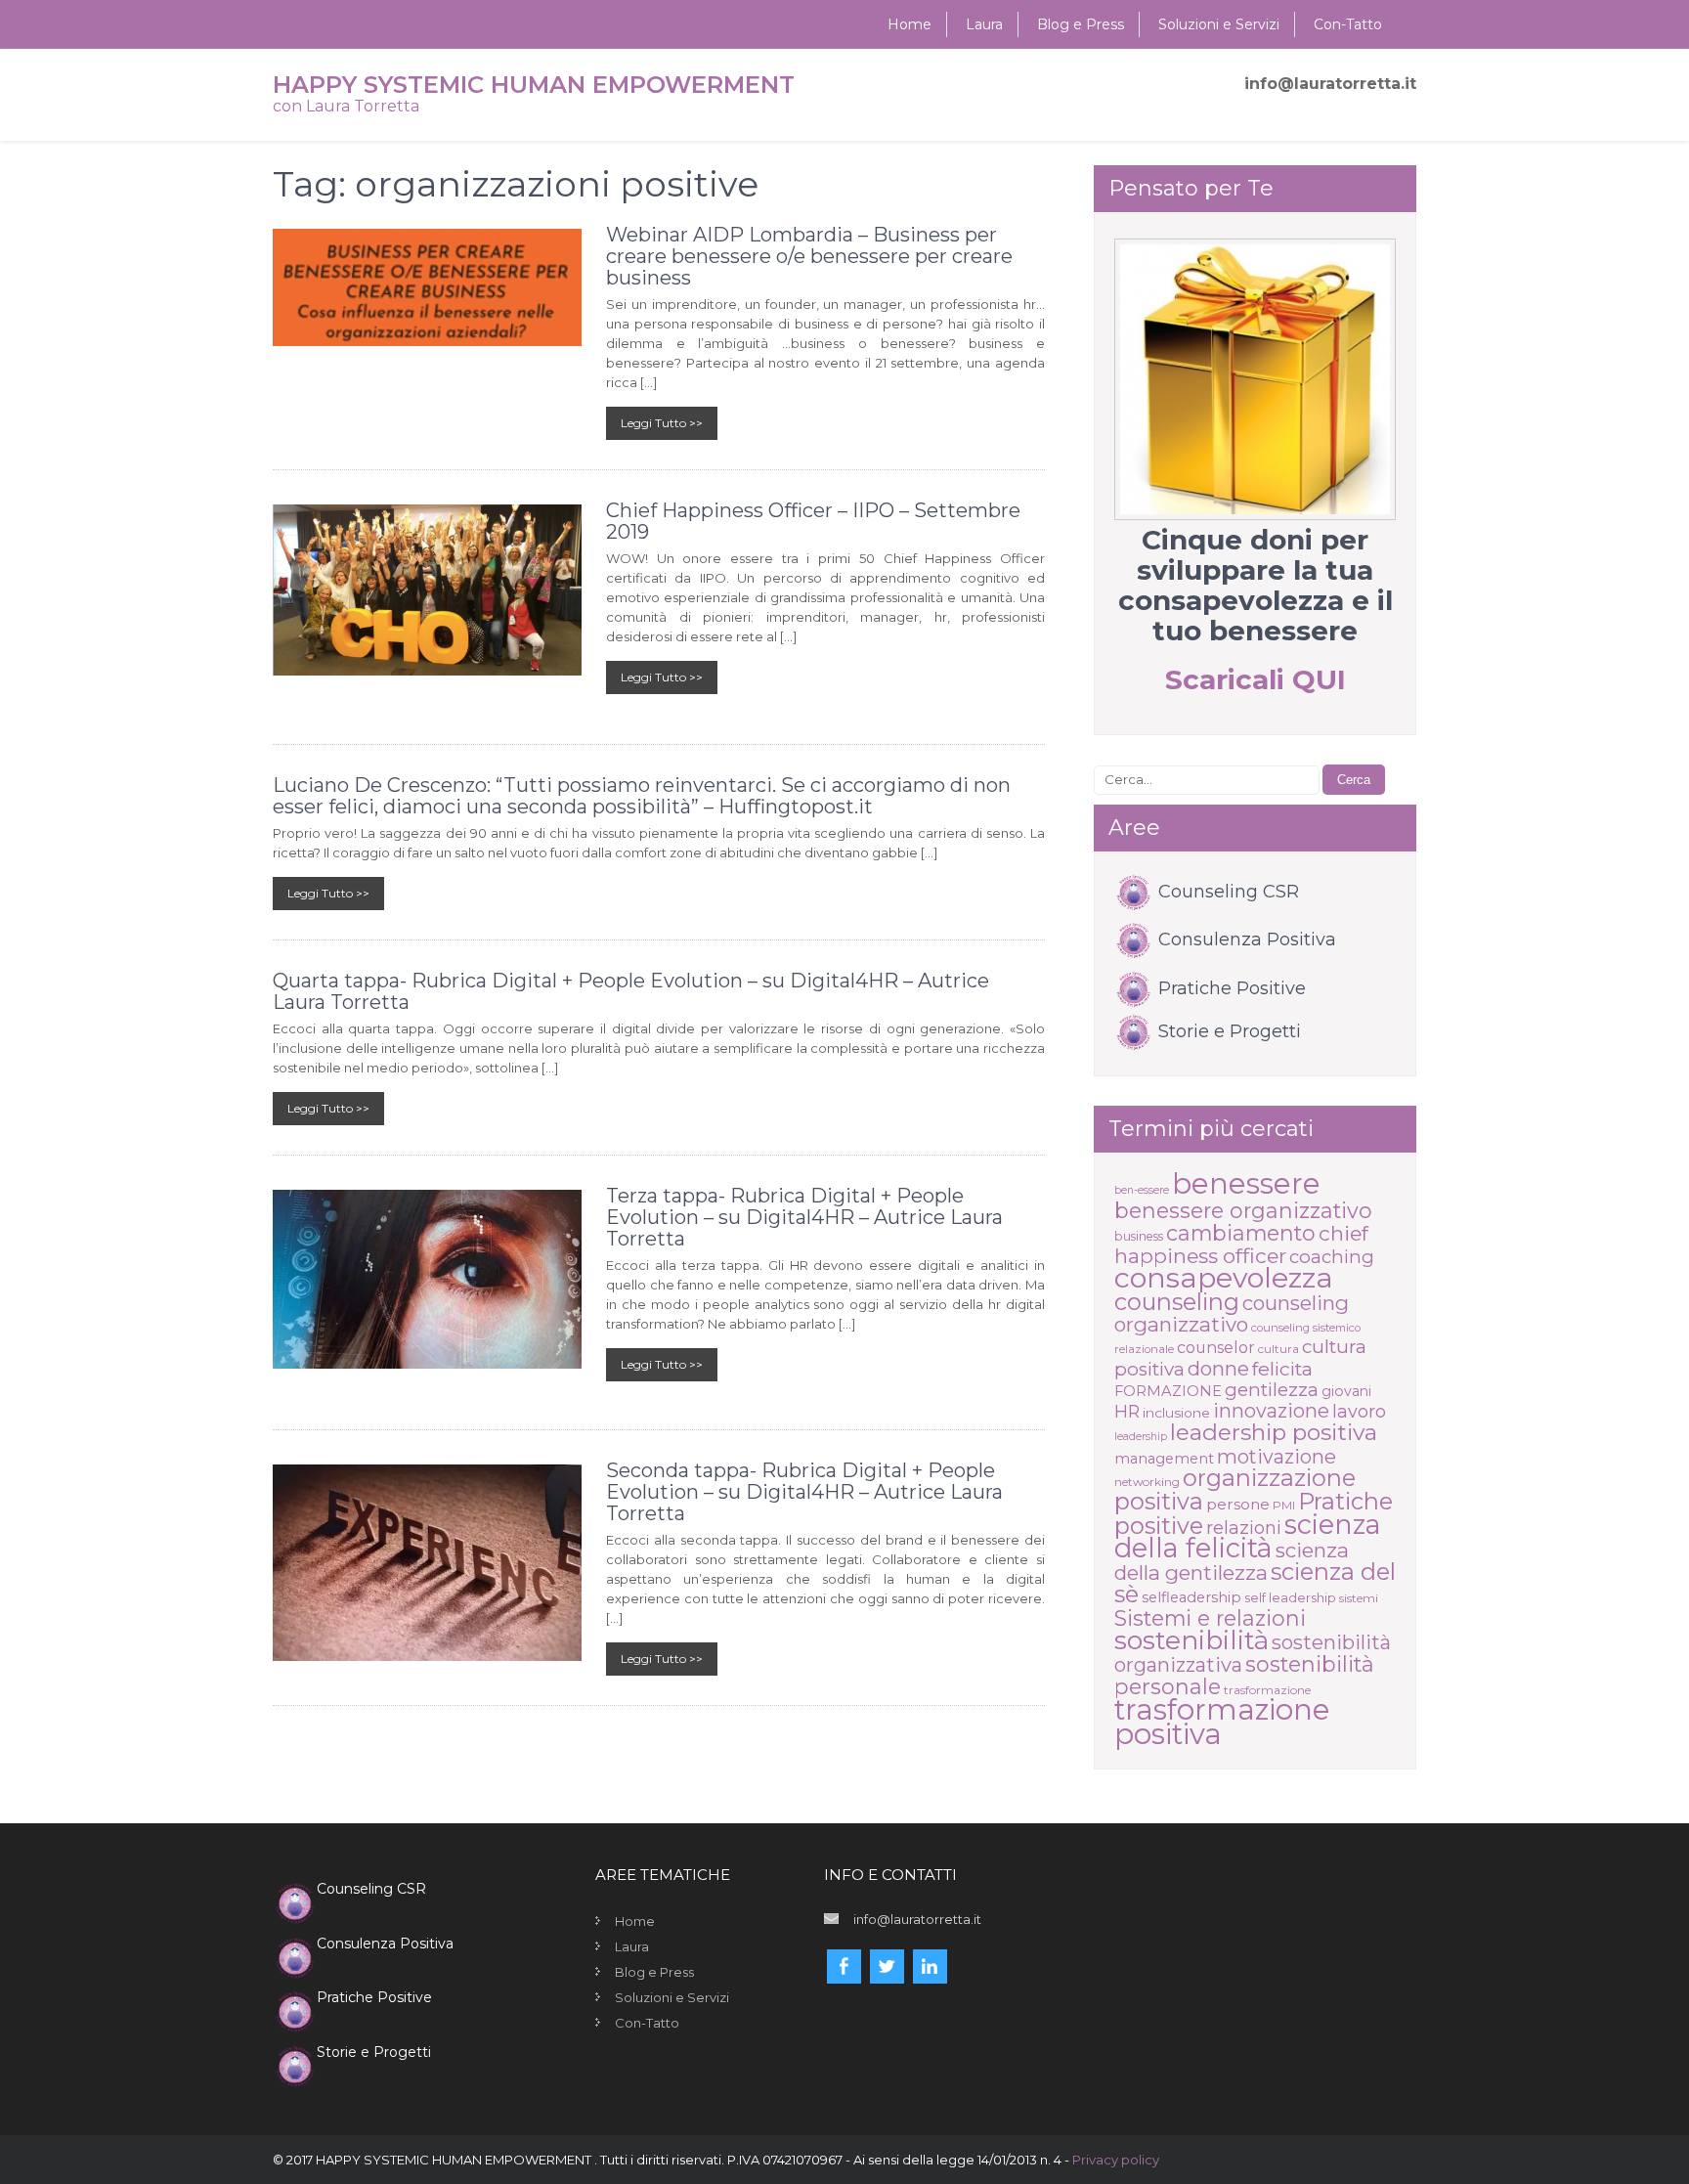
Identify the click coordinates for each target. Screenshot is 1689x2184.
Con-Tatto (1348, 24)
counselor (1216, 1348)
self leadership (1290, 1597)
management (1164, 1459)
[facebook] (844, 1966)
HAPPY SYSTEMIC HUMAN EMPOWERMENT (534, 85)
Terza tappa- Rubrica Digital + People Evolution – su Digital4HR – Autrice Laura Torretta (804, 1217)
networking (1147, 1482)
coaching (1332, 1257)
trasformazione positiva (1222, 1722)
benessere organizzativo (1243, 1210)
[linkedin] (930, 1966)
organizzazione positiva (1235, 1489)
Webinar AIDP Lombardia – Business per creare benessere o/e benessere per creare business (809, 256)
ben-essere (1142, 1190)
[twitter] (887, 1966)
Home (909, 24)
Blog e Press (1081, 24)
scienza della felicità (1248, 1536)
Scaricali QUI (1256, 679)
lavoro (1359, 1411)
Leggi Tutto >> (662, 423)
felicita (1282, 1369)
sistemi (1359, 1598)
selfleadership (1191, 1597)
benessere (1246, 1183)
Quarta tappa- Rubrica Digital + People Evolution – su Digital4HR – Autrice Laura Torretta (631, 991)
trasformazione (1267, 1690)
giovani (1346, 1391)
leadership (1141, 1437)
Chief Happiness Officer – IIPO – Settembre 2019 (813, 521)
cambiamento (1241, 1233)
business (1139, 1236)
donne (1218, 1369)
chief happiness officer (1241, 1245)
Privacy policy (1116, 2160)
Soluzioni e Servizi (1219, 24)
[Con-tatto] (1255, 379)
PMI (1284, 1505)
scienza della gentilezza (1232, 1561)
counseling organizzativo (1232, 1313)
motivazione (1277, 1457)
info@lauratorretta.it (1330, 84)
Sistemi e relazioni (1210, 1618)
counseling (1177, 1302)
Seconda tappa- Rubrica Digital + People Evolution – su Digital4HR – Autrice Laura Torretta (804, 1492)
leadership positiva (1274, 1432)
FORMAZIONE (1168, 1391)
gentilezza (1272, 1390)
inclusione (1176, 1413)
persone (1238, 1504)
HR (1127, 1411)
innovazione (1271, 1411)
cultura (1278, 1349)
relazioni (1244, 1528)
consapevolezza (1224, 1277)
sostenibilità (1191, 1640)
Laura (984, 24)
